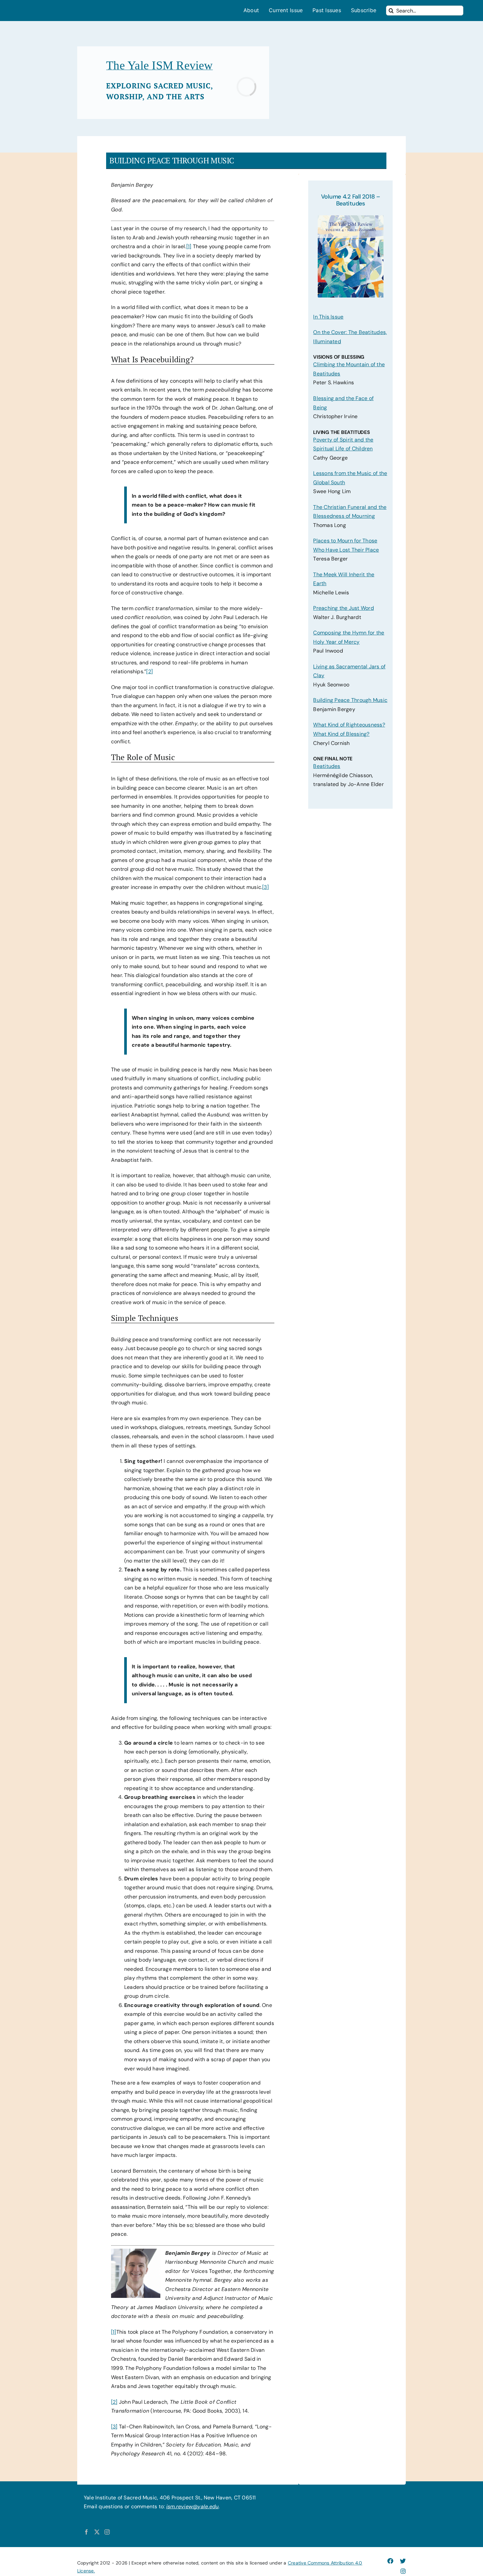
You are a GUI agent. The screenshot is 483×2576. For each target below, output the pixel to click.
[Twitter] (97, 2532)
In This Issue (328, 317)
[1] (189, 246)
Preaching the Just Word (344, 608)
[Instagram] (107, 2532)
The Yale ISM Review (160, 65)
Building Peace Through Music (350, 700)
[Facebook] (86, 2532)
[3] (265, 887)
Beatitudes (327, 766)
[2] (149, 671)
